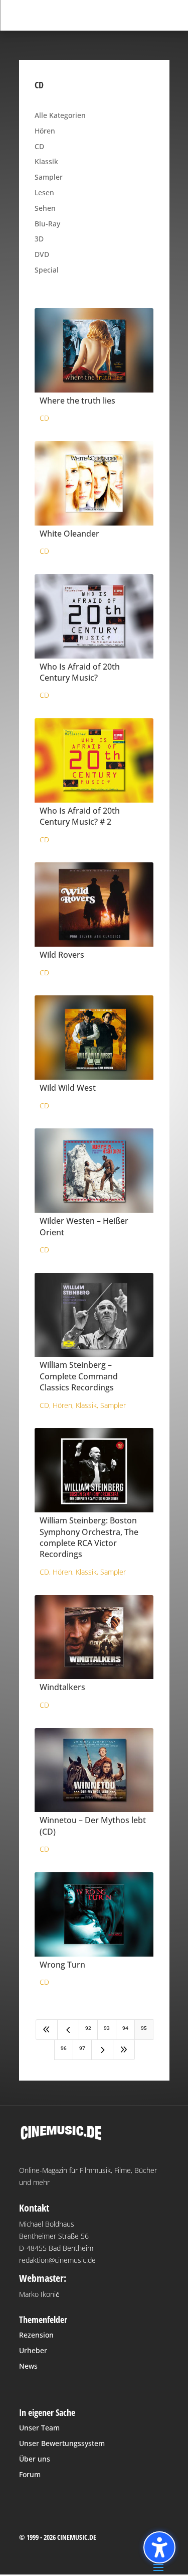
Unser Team (39, 2428)
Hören (45, 131)
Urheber (33, 2350)
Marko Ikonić (39, 2294)
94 (125, 2028)
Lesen (44, 192)
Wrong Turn (62, 1965)
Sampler (49, 177)
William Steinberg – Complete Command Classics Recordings (79, 1376)
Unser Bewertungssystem (62, 2443)
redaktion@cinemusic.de (57, 2260)
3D (39, 239)
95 (144, 2028)
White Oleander (69, 534)
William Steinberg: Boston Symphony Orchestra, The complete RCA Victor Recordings (89, 1537)
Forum (30, 2474)
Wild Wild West (68, 1088)
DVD (42, 254)
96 (64, 2048)
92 (88, 2028)
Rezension (36, 2335)
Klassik (46, 161)
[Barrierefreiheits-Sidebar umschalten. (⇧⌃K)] (159, 2547)
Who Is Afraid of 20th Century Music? (80, 672)
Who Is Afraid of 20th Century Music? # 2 (80, 816)
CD (39, 146)
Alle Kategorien (60, 115)
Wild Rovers (62, 955)
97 (82, 2048)
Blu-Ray (47, 224)
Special (47, 270)
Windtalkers (62, 1687)
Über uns (35, 2459)
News (28, 2366)
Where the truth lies (77, 401)
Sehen (45, 208)
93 (107, 2028)
